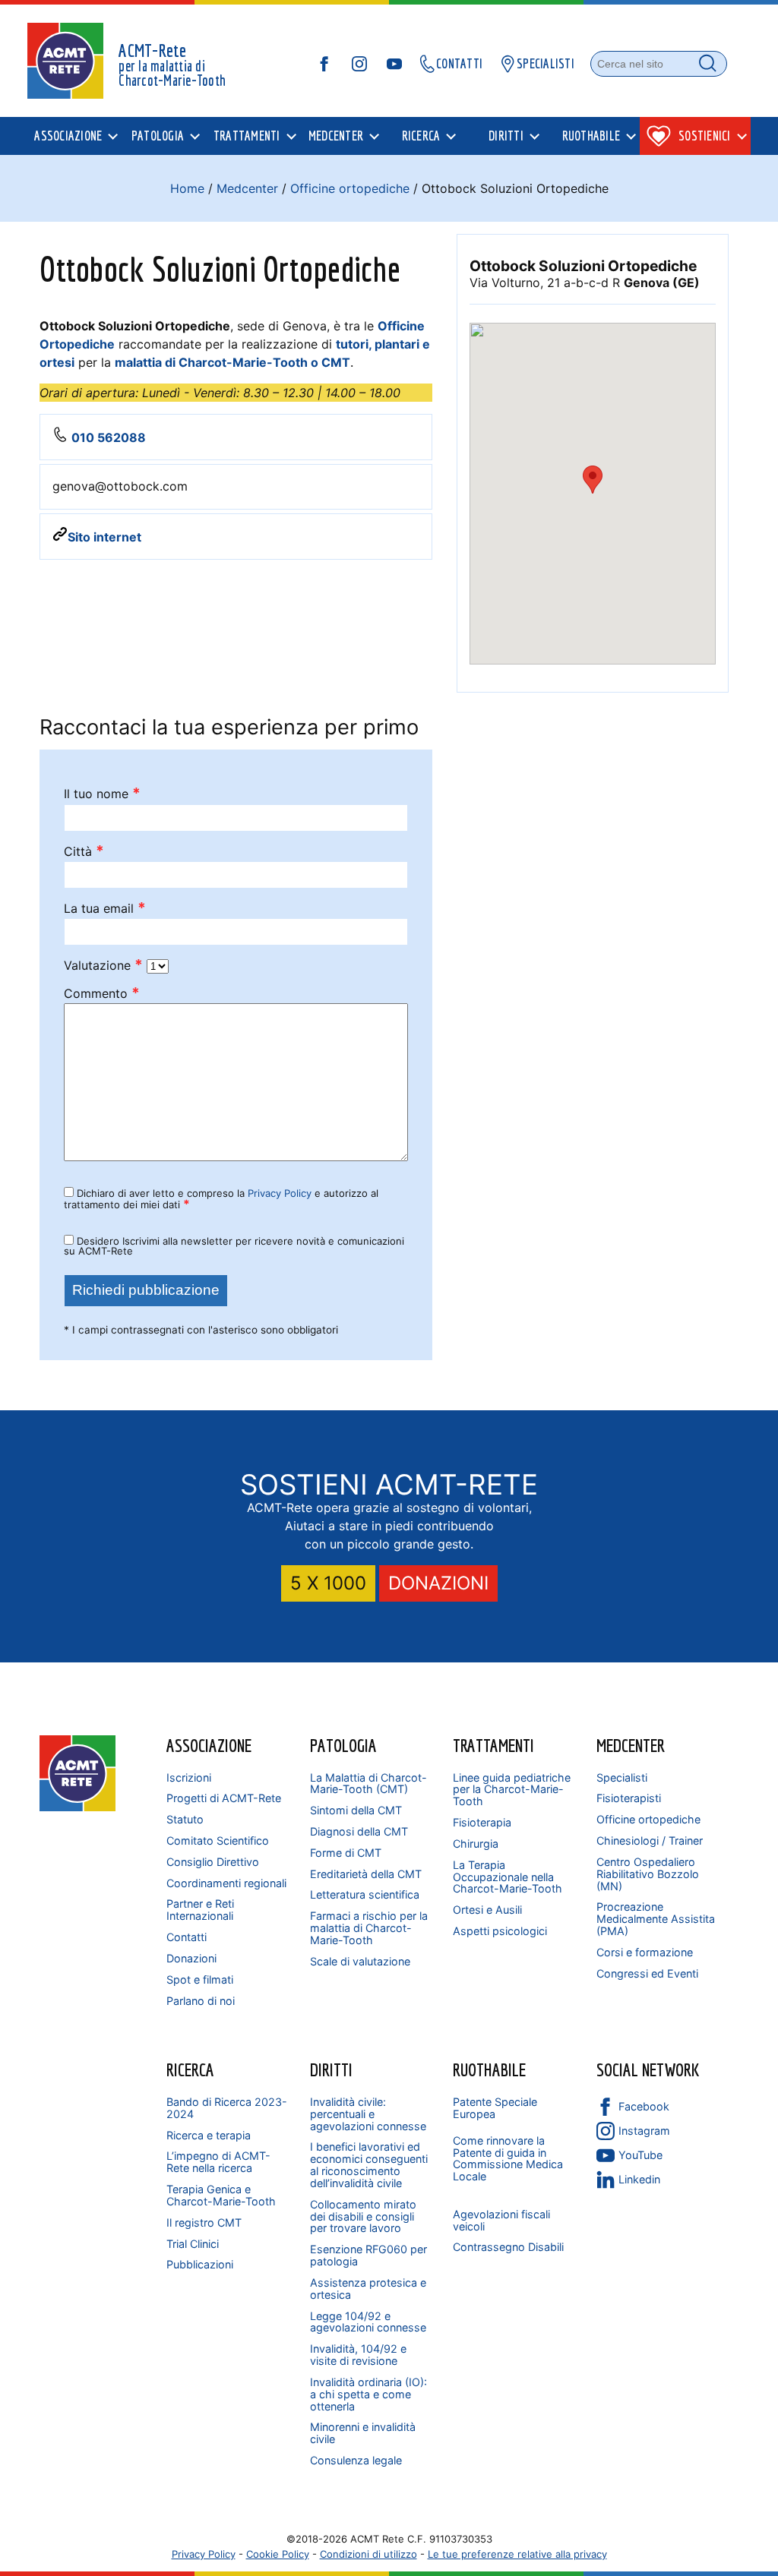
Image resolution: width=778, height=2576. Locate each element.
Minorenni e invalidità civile (363, 2433)
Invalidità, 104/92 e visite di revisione (358, 2355)
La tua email (105, 909)
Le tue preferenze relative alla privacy (517, 2554)
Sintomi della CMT (356, 1810)
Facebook (644, 2106)
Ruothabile (489, 2069)
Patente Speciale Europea (495, 2108)
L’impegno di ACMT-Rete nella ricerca (218, 2162)
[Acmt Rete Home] (77, 1807)
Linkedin (639, 2179)
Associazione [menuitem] (68, 136)
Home (187, 188)
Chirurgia (476, 1844)
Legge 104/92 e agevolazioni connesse (368, 2322)
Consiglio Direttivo (213, 1862)
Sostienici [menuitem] (705, 136)
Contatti (187, 1937)
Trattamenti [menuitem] (247, 136)
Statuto (185, 1819)
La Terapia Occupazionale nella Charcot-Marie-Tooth (508, 1877)
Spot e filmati (200, 1979)
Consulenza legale (356, 2460)
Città (84, 852)
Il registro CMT (204, 2222)
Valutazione (103, 966)
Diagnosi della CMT (359, 1831)
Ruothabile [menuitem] (591, 136)
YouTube (640, 2155)
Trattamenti (493, 1745)
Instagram (644, 2131)
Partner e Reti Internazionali (200, 1910)
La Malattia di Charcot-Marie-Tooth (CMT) (368, 1784)
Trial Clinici (193, 2244)
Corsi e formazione (645, 1952)
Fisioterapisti (629, 1798)
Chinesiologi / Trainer (650, 1840)
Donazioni (191, 1958)
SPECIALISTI (546, 63)
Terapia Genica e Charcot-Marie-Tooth (221, 2195)
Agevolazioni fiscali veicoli (501, 2220)
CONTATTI (459, 63)
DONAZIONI (438, 1583)
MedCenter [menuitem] (336, 136)
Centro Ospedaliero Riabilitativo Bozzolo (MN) (648, 1874)
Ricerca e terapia (209, 2135)
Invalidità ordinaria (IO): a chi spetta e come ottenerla (368, 2394)
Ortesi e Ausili (487, 1910)
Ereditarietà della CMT (366, 1874)
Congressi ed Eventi (647, 1973)
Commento (102, 994)
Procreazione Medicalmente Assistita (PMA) (656, 1919)
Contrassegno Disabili (508, 2247)
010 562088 (109, 437)
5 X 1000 (328, 1583)
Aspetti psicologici (500, 1931)
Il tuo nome (102, 794)
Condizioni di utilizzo (368, 2554)
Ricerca (190, 2069)
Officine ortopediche (350, 188)
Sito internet (104, 537)
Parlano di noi (201, 2001)
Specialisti (622, 1777)
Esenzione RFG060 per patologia (368, 2255)
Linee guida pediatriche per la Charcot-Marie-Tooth (512, 1790)
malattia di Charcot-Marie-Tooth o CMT (232, 362)
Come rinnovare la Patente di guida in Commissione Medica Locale (508, 2159)
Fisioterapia (482, 1822)
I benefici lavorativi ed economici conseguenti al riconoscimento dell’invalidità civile (369, 2165)
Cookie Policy (278, 2554)
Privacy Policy (280, 1193)
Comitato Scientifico (218, 1840)
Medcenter (247, 188)
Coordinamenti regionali (226, 1883)
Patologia (343, 1745)
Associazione (209, 1745)
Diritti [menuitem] (506, 136)
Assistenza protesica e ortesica (368, 2289)
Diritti (331, 2069)
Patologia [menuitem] (158, 136)
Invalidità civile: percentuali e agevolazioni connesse (368, 2114)
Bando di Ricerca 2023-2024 (227, 2108)
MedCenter (631, 1745)
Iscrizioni (189, 1777)
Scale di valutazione (360, 1961)
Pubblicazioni (200, 2264)
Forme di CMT (346, 1853)
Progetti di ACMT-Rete (224, 1798)
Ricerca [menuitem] (421, 136)
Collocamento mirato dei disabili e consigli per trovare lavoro (363, 2216)
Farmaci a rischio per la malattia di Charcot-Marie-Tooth (369, 1928)
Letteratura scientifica (365, 1894)
